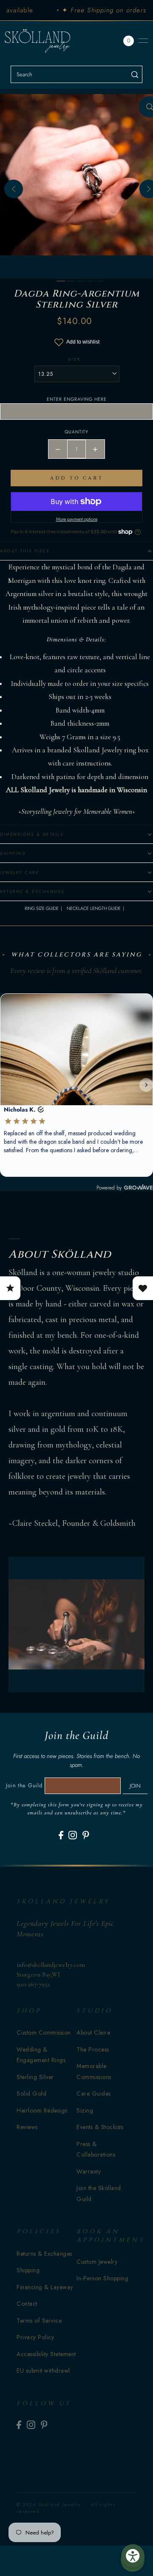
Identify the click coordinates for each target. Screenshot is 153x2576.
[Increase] (95, 449)
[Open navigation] (143, 41)
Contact (27, 2304)
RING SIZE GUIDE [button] (42, 908)
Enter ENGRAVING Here (77, 399)
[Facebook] (61, 1835)
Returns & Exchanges (44, 2254)
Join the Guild (24, 1785)
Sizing (85, 2110)
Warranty (89, 2171)
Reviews (27, 2127)
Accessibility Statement (46, 2354)
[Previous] (14, 189)
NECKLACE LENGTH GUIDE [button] (94, 908)
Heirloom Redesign (42, 2110)
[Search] (135, 74)
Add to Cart (77, 478)
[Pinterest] (86, 1835)
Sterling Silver (35, 2077)
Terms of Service (39, 2321)
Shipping (28, 2270)
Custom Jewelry (97, 2262)
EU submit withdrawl (43, 2371)
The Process (93, 2049)
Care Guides (94, 2094)
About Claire (93, 2033)
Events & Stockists (100, 2127)
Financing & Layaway (45, 2287)
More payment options (77, 519)
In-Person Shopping (102, 2278)
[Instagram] (73, 1835)
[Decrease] (58, 449)
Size (74, 359)
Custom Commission (44, 2033)
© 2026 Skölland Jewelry (49, 2504)
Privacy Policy (35, 2337)
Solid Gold (31, 2094)
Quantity (76, 432)
